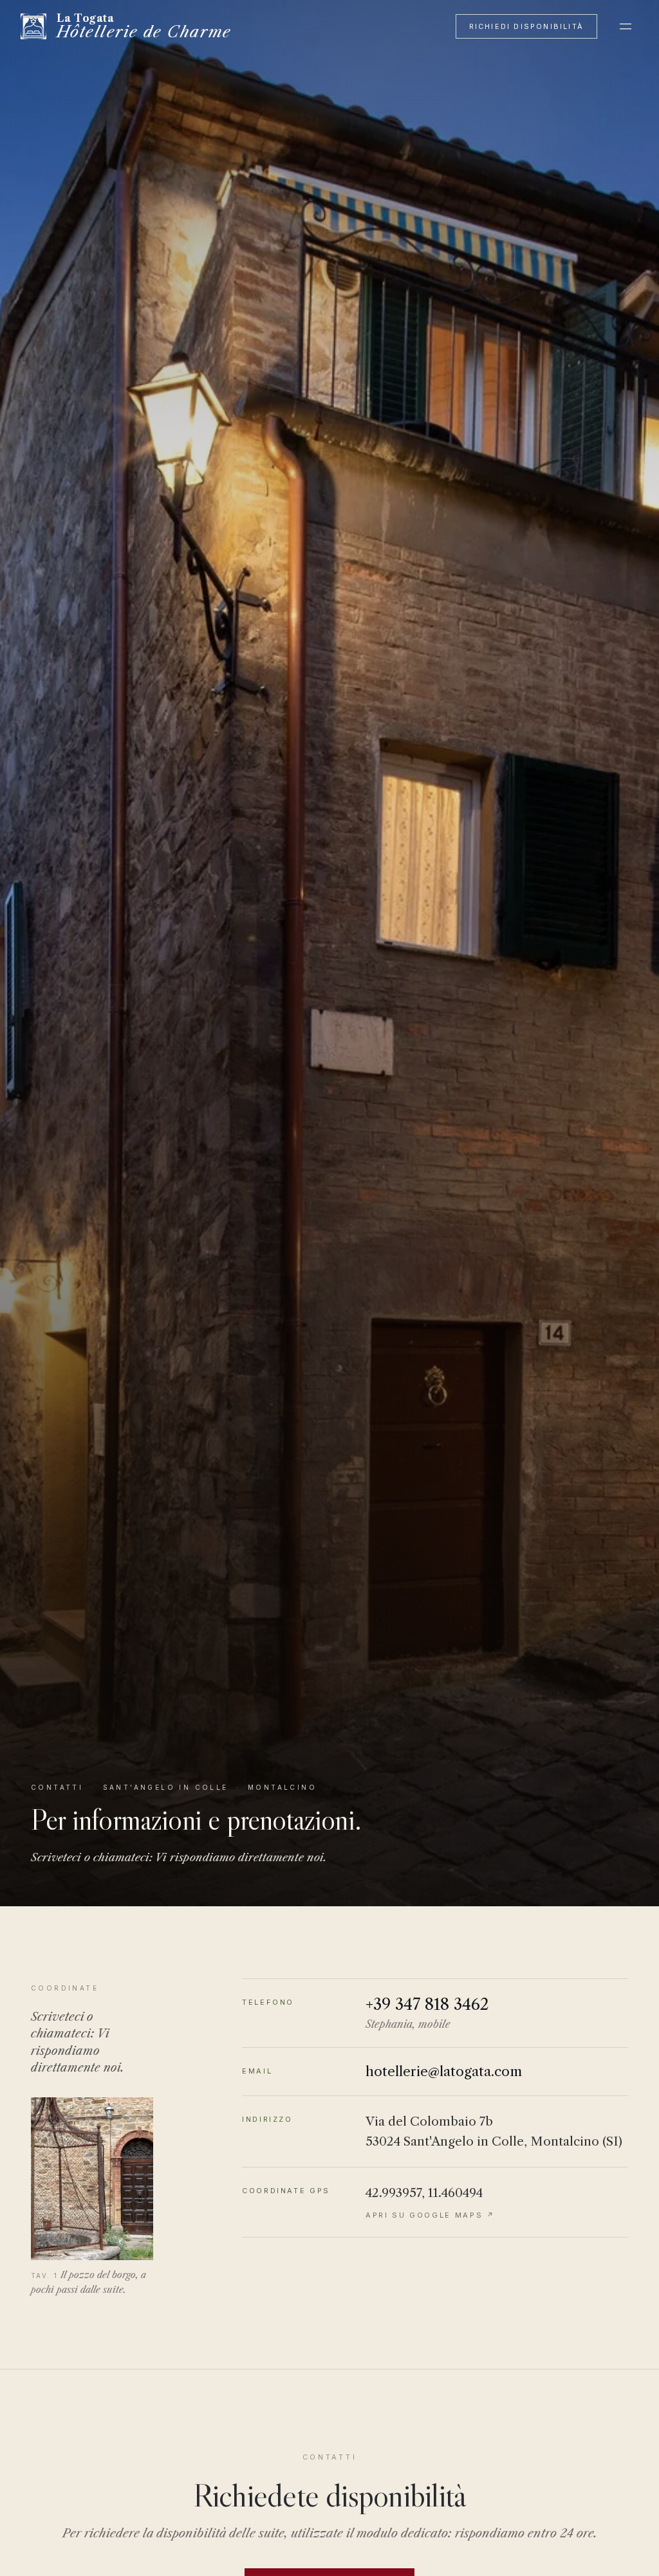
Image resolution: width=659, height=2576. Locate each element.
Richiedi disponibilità (526, 26)
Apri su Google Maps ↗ (430, 2215)
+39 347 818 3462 (427, 2004)
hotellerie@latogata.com (444, 2071)
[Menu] (626, 26)
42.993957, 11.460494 (424, 2193)
